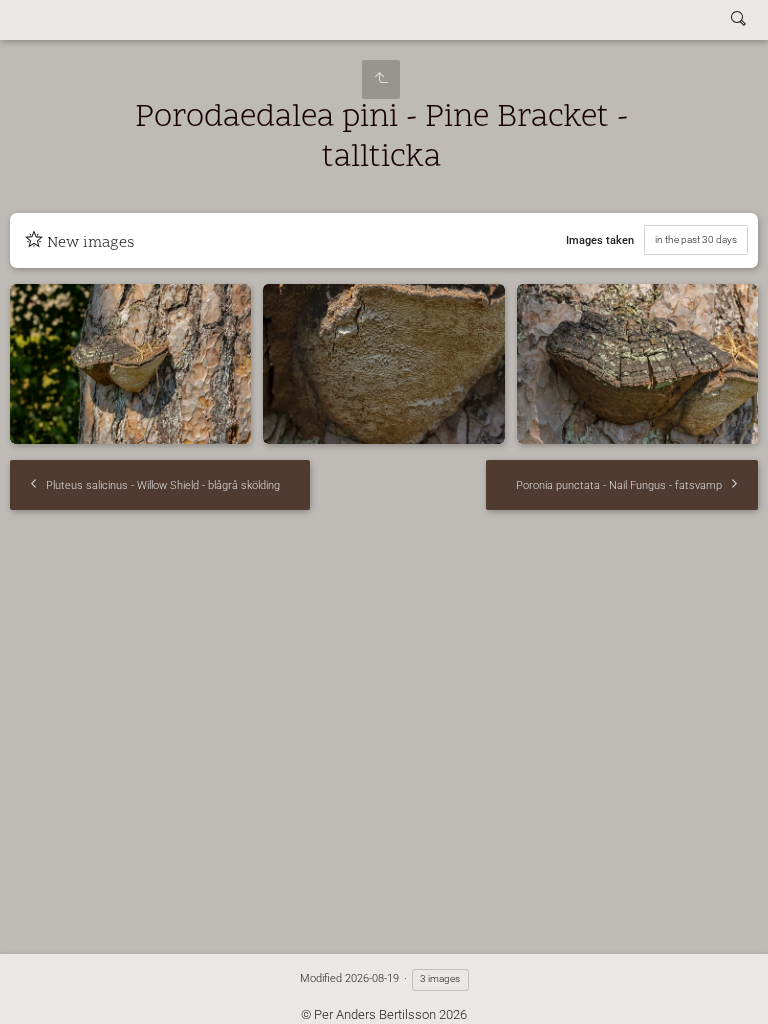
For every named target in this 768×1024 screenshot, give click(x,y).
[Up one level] (381, 79)
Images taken (600, 240)
